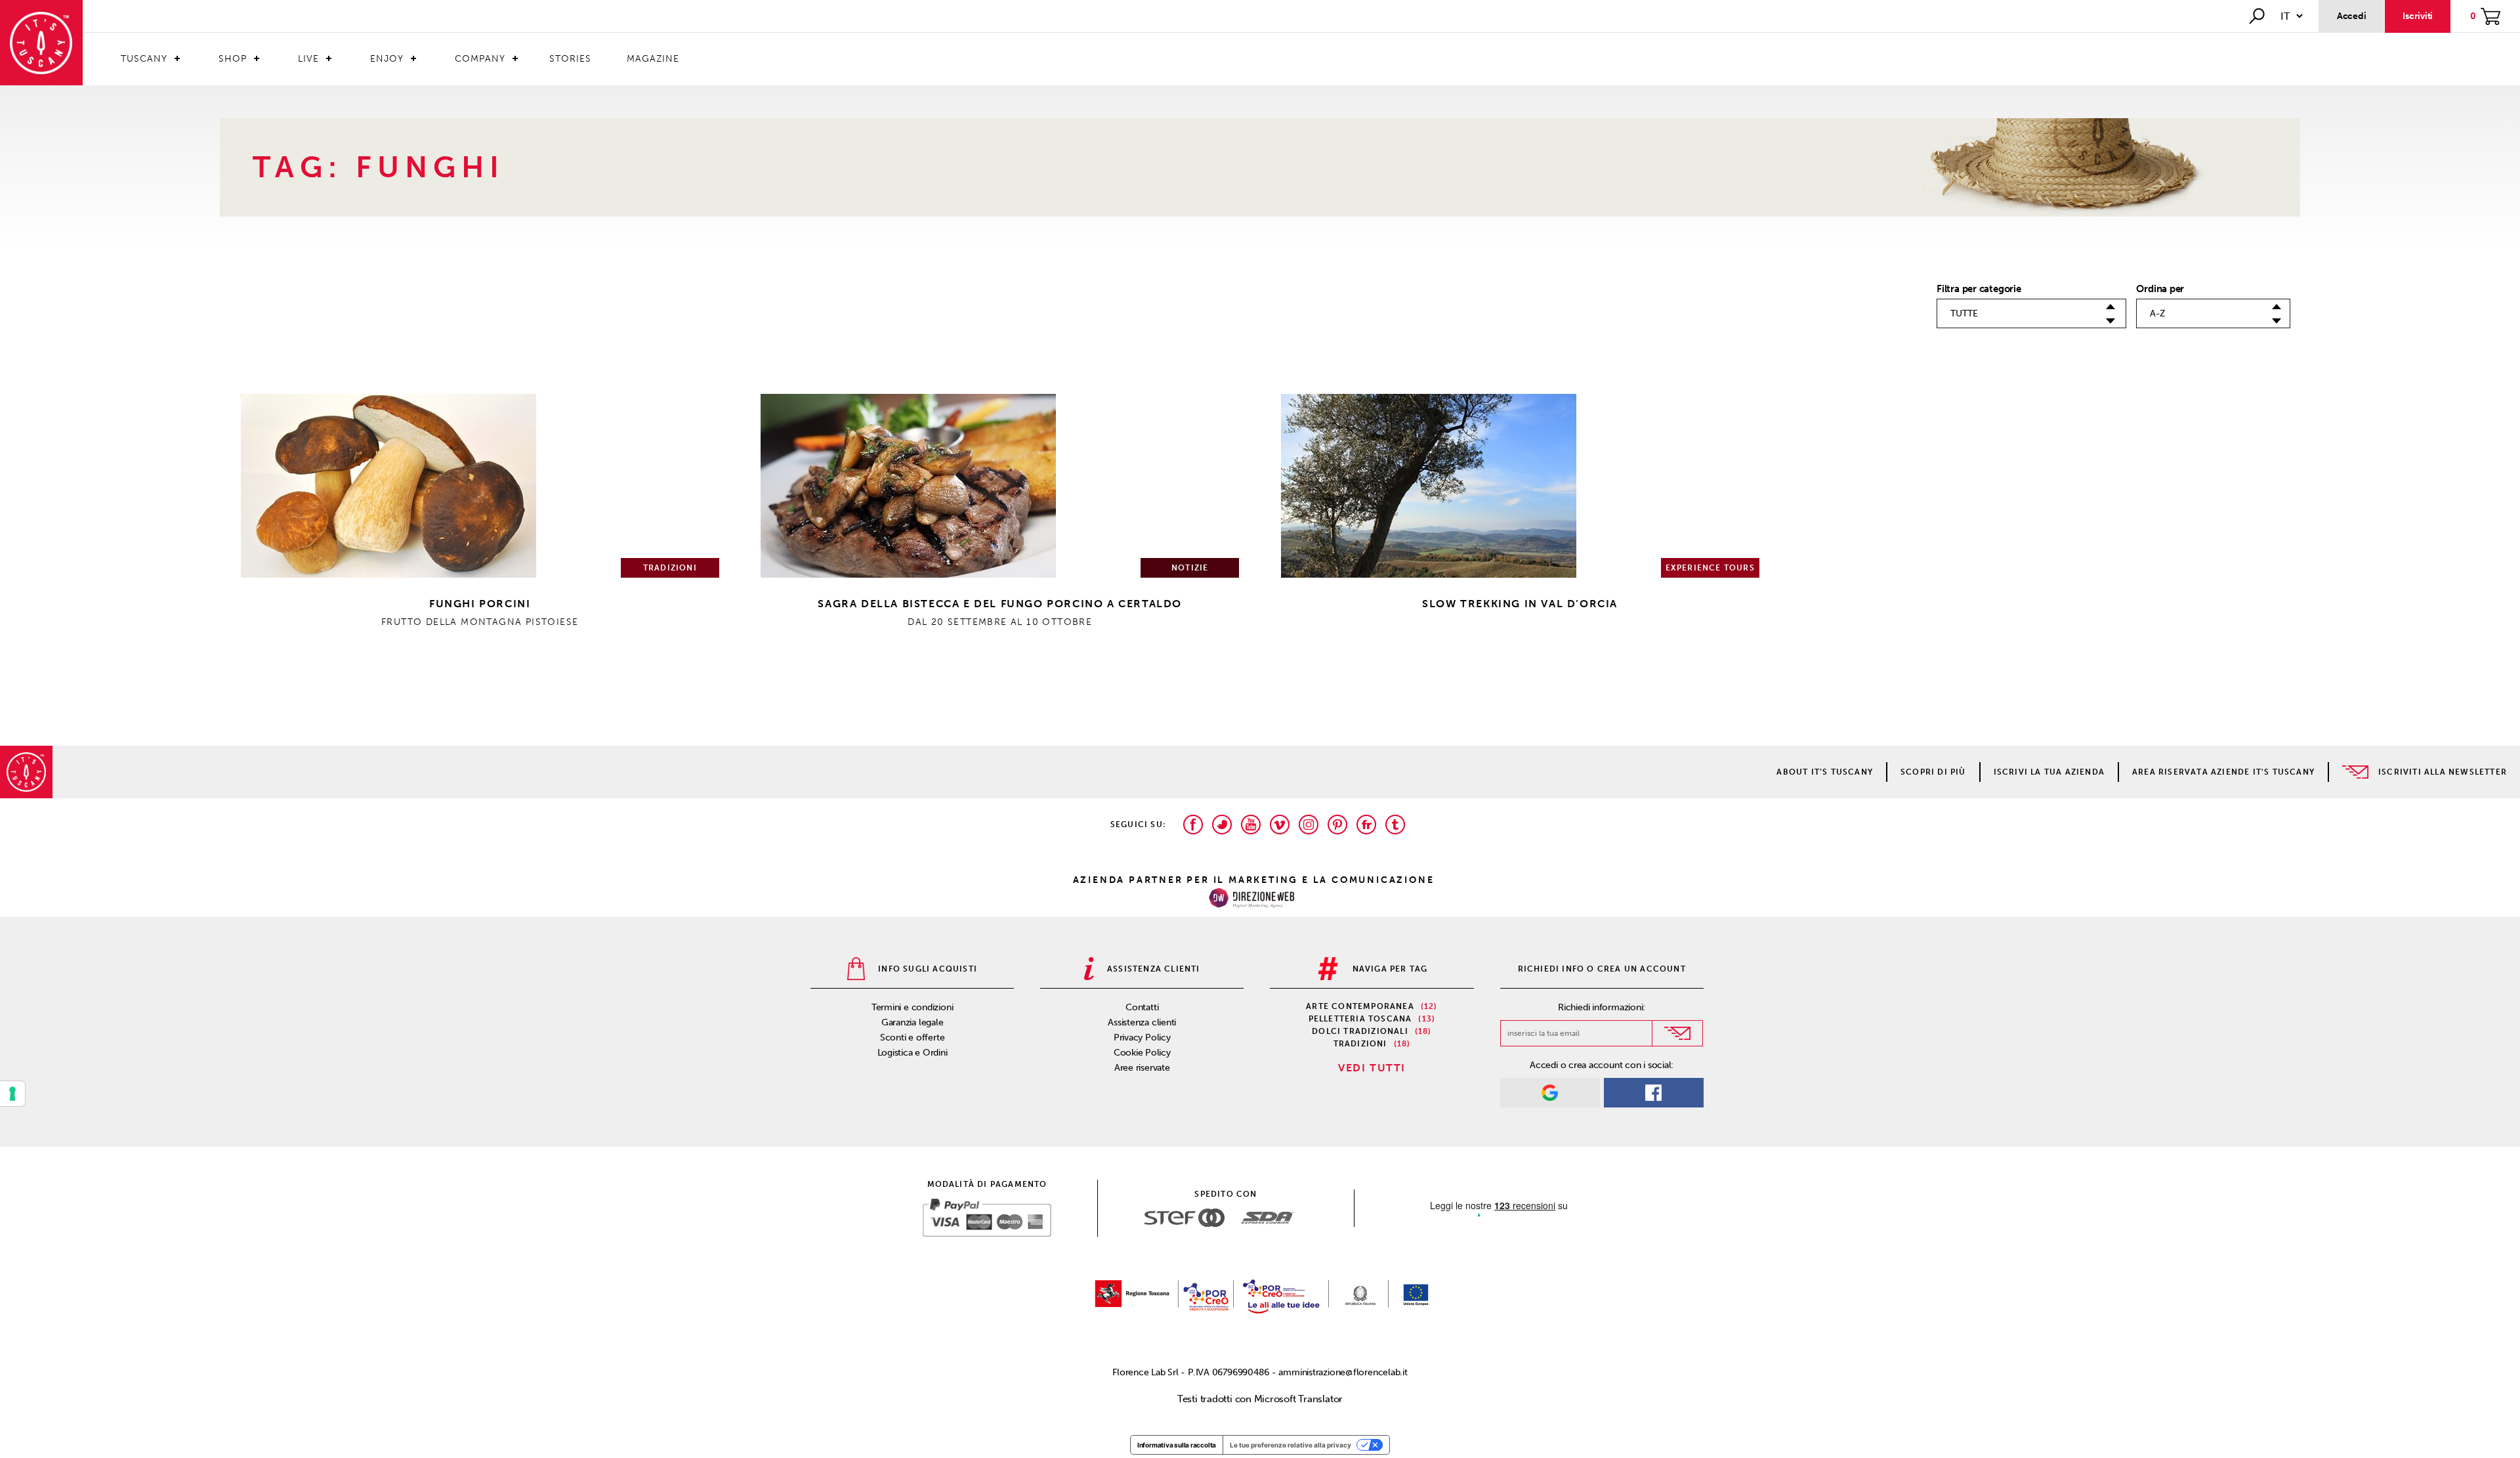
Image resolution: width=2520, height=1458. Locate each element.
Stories (570, 59)
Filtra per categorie (1979, 289)
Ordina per (2160, 289)
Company (480, 59)
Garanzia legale (913, 1022)
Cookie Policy (1142, 1053)
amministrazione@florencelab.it (1343, 1372)
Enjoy (387, 59)
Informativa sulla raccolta (1177, 1445)
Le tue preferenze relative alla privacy (1291, 1445)
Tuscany (144, 59)
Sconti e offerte (912, 1038)
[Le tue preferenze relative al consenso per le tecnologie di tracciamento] (12, 1094)
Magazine (653, 59)
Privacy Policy (1142, 1038)
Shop (233, 59)
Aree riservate (1142, 1068)
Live (308, 59)
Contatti (1142, 1007)
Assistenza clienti (1142, 1022)
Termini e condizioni (913, 1007)
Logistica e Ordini (913, 1053)
